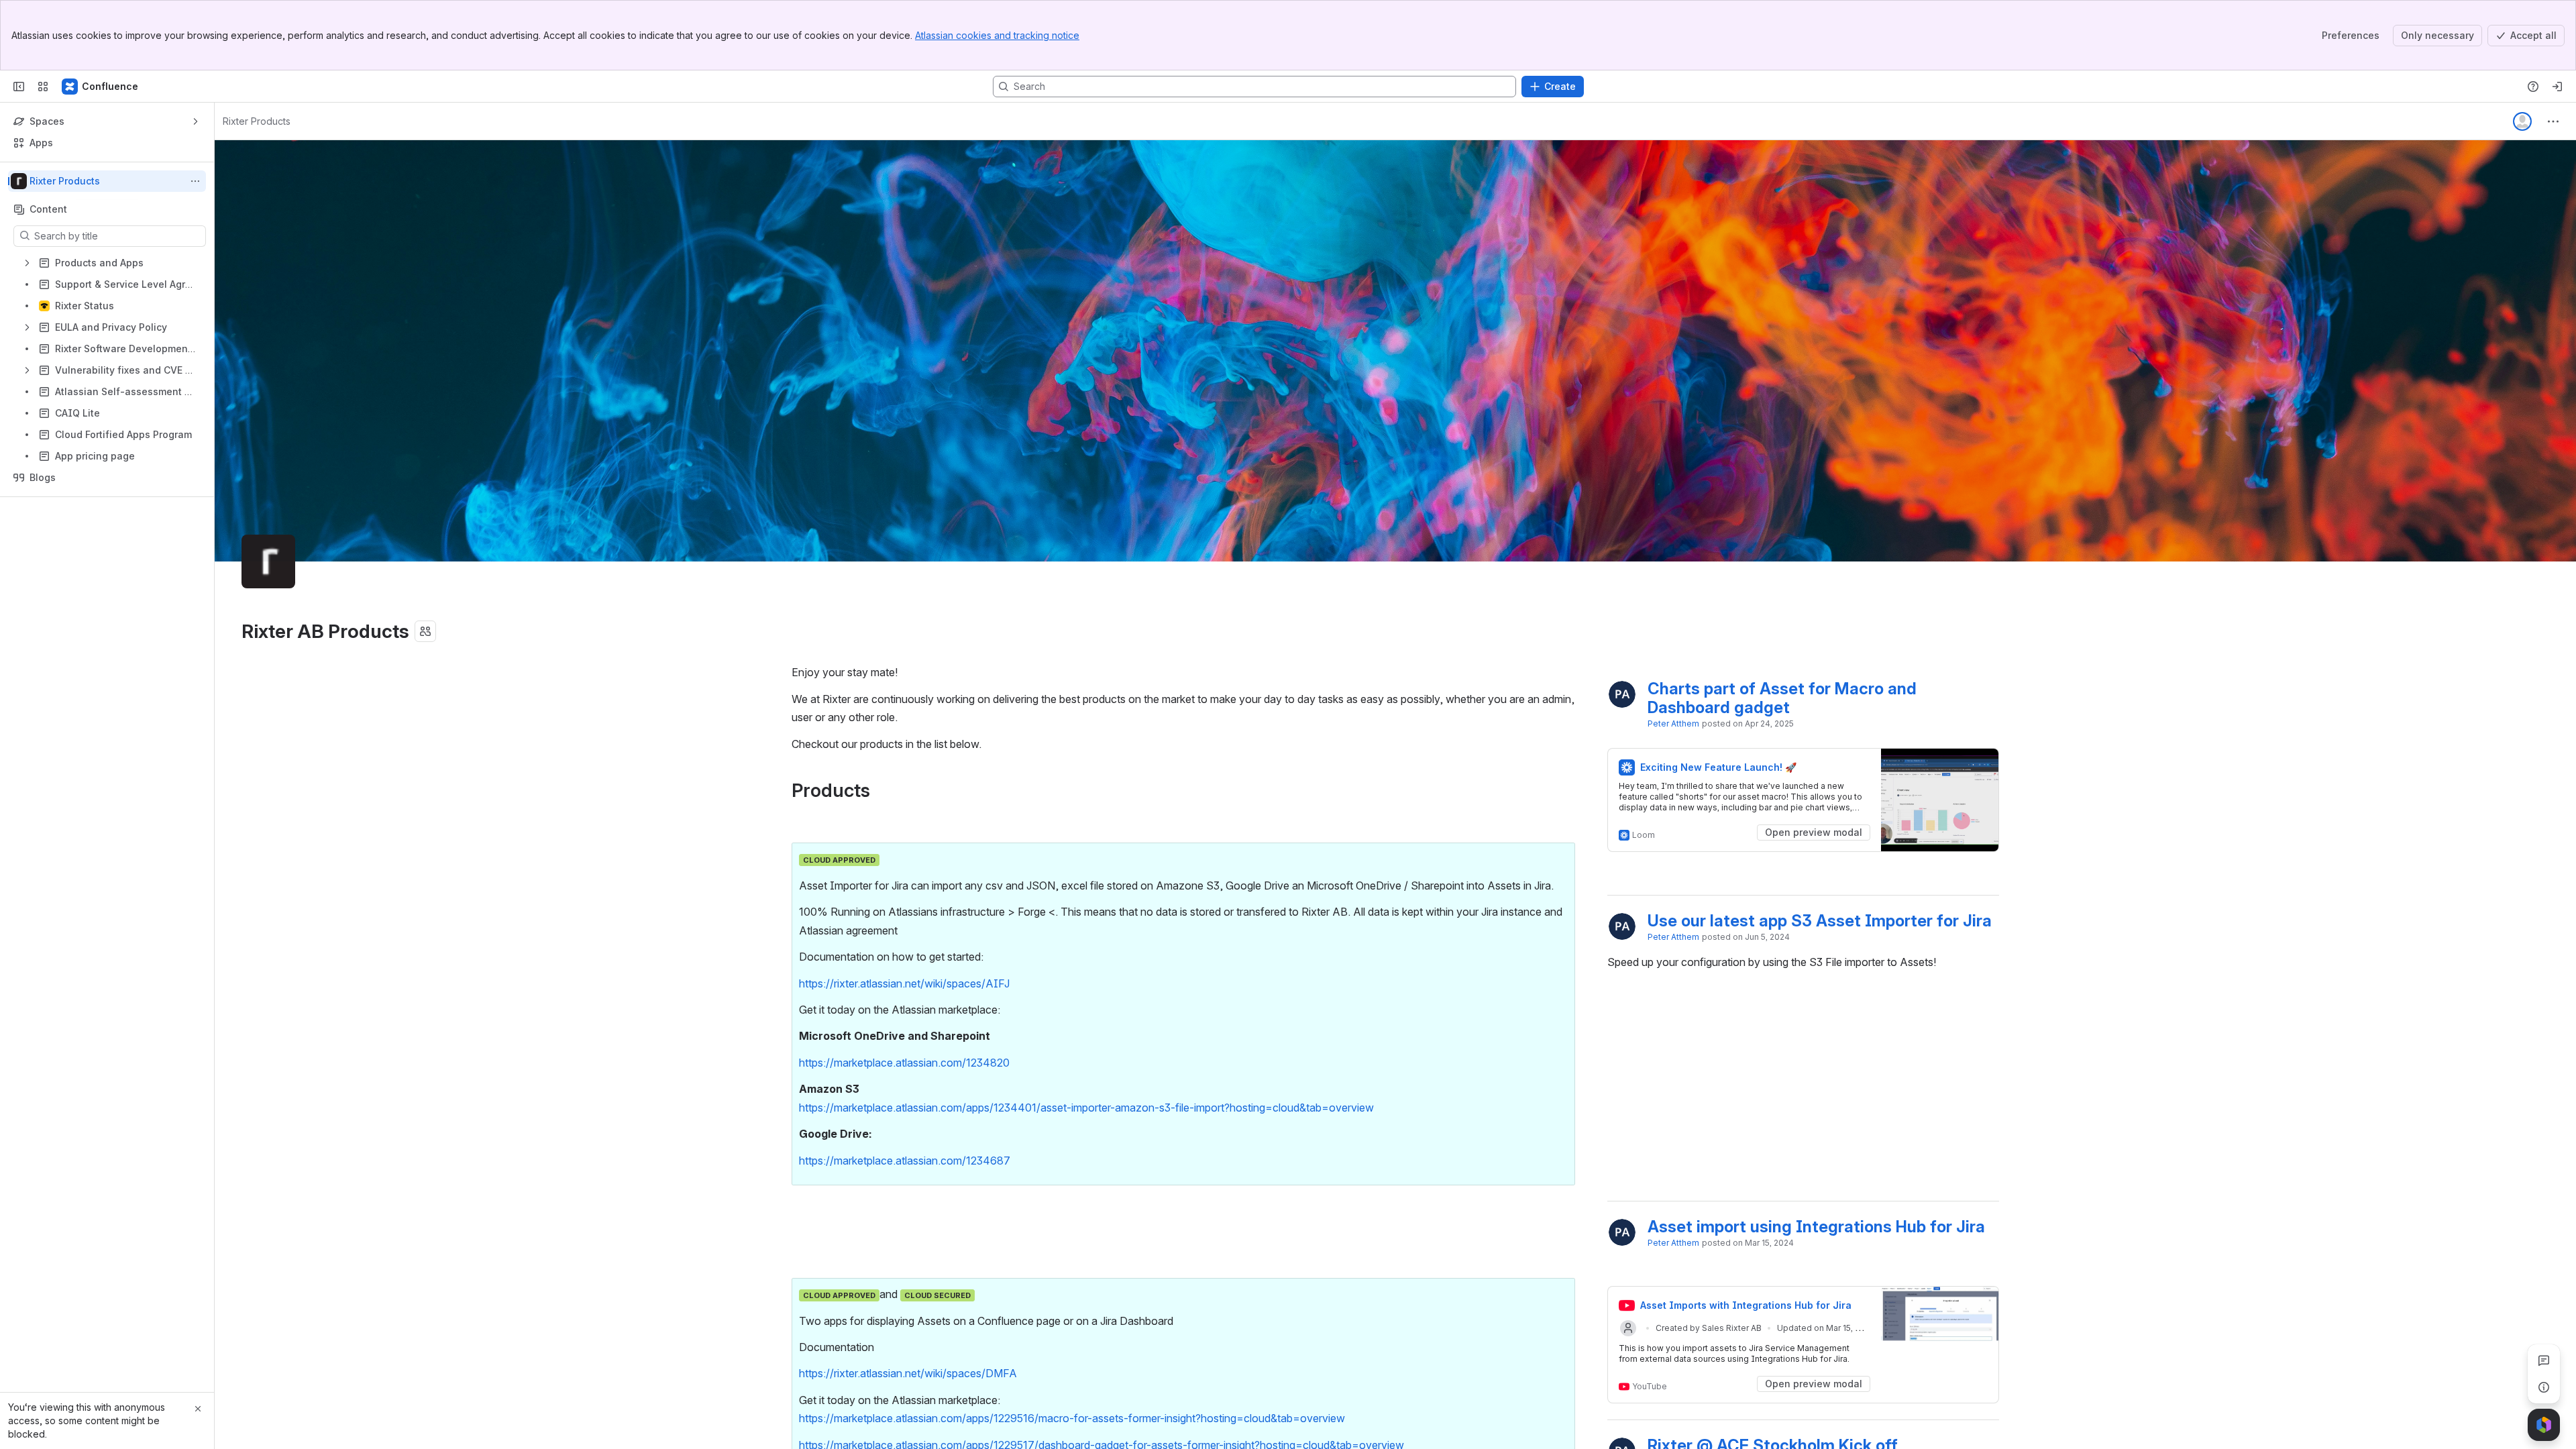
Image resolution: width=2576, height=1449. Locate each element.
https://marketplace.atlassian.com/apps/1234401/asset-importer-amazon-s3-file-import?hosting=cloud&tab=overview (1086, 1108)
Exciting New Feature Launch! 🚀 (1718, 767)
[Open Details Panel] (2544, 1387)
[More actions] (195, 181)
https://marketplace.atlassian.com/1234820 (904, 1063)
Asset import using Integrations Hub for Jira (1816, 1227)
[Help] (2533, 87)
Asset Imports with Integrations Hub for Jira (1746, 1305)
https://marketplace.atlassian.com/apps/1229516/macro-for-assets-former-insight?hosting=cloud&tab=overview (1072, 1418)
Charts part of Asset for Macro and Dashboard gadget (1784, 698)
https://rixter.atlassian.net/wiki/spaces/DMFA (908, 1373)
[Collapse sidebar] (19, 87)
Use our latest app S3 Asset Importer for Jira (1820, 921)
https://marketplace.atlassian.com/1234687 (905, 1161)
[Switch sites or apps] (43, 87)
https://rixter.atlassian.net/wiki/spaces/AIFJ (904, 983)
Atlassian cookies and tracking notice (997, 35)
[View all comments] (2544, 1360)
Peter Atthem (1673, 723)
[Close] (198, 1409)
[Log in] (2557, 87)
